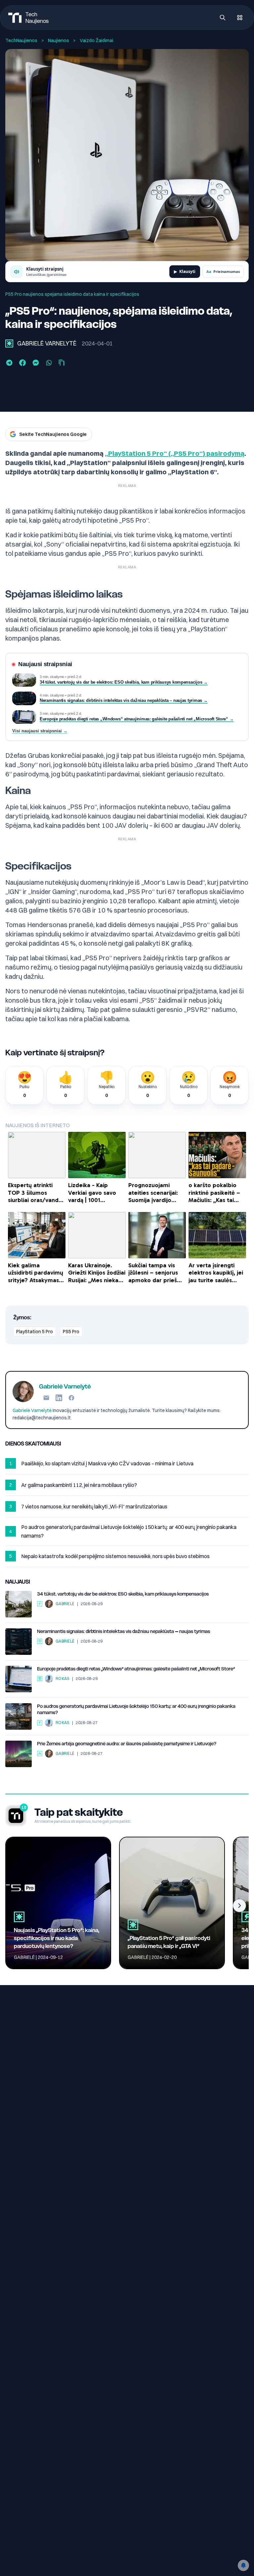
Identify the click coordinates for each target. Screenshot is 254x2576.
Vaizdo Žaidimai (96, 40)
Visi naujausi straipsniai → (40, 731)
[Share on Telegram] (9, 363)
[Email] (46, 1398)
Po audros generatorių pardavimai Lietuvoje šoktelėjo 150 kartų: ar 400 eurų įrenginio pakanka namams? (136, 1709)
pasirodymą (225, 453)
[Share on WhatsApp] (49, 363)
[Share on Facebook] (22, 363)
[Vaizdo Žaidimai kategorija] (9, 343)
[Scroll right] (239, 1906)
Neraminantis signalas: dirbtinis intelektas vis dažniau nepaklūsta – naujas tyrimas (124, 1631)
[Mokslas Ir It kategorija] (40, 1679)
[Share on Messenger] (36, 363)
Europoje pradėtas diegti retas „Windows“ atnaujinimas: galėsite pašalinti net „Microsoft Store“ (136, 1669)
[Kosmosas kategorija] (40, 1754)
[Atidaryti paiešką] (223, 18)
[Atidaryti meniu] (240, 18)
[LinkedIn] (59, 1398)
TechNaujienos (21, 40)
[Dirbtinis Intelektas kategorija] (40, 1641)
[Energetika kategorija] (40, 1604)
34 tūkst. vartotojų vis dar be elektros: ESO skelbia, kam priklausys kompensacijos (123, 1594)
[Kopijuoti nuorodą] (62, 363)
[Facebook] (71, 1398)
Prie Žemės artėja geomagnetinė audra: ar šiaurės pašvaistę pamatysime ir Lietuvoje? (127, 1744)
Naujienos (59, 40)
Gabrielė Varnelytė (47, 343)
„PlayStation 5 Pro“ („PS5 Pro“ (154, 453)
